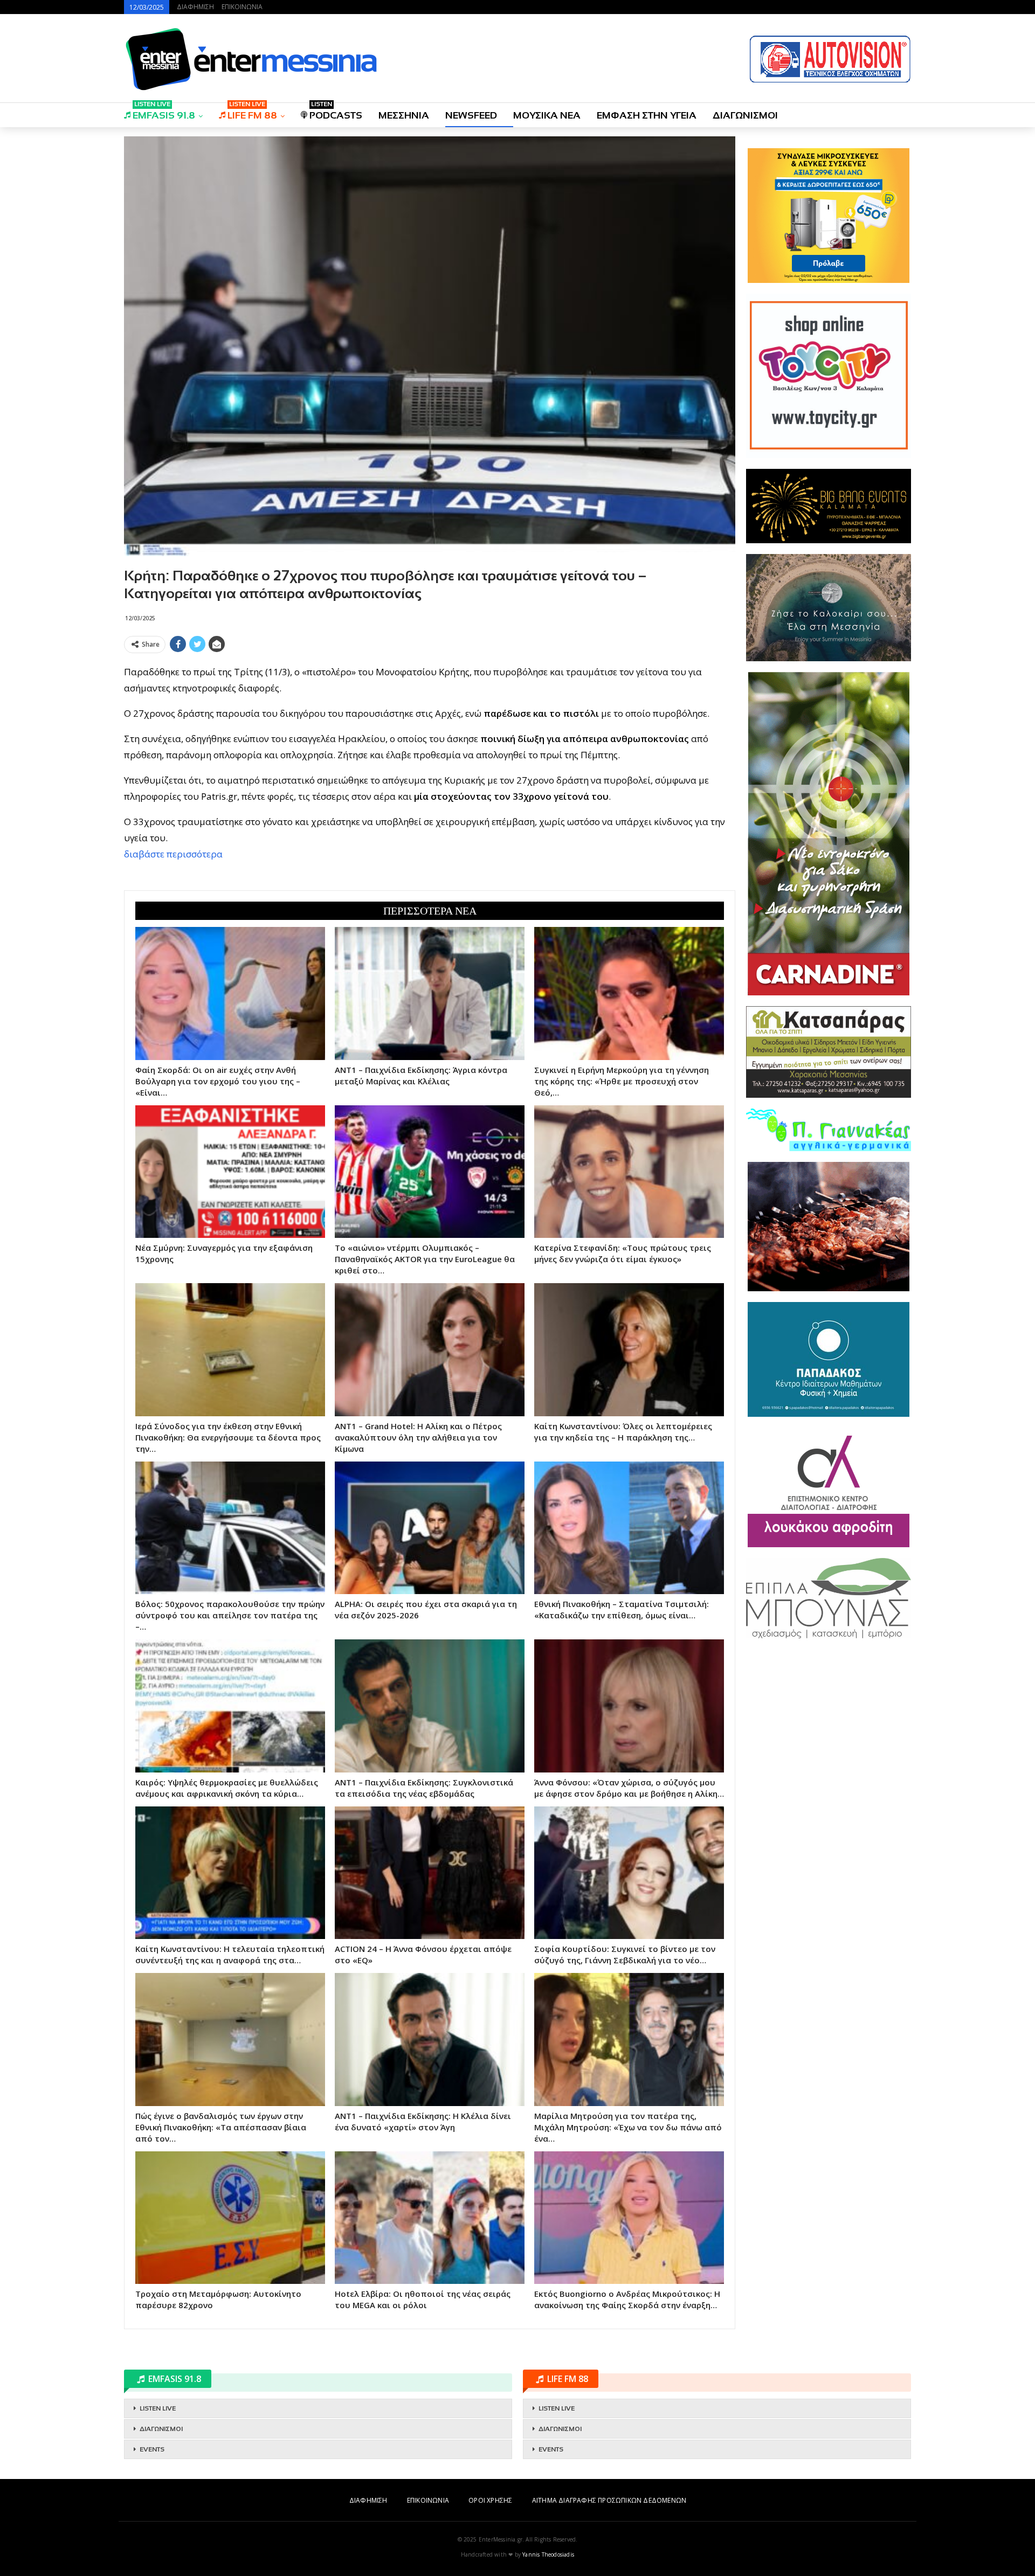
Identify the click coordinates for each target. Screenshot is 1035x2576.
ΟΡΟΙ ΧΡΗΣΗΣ (490, 2500)
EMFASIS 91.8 (164, 112)
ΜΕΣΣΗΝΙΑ (404, 115)
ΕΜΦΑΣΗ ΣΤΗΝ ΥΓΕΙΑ (647, 115)
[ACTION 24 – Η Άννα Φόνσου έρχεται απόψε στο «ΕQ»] (430, 1873)
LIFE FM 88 (252, 112)
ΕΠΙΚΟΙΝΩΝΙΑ (242, 7)
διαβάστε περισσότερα (173, 854)
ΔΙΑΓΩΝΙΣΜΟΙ (745, 115)
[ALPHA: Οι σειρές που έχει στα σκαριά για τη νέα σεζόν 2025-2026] (430, 1528)
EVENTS (152, 2449)
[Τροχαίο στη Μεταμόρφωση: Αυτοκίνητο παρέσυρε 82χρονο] (230, 2218)
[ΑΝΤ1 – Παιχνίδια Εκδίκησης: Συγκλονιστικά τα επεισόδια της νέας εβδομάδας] (430, 1706)
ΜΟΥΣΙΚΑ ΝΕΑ (547, 115)
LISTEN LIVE (158, 2408)
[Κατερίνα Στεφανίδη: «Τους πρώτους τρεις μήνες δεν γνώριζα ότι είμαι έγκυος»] (629, 1172)
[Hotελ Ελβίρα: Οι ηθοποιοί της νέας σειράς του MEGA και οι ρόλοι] (430, 2218)
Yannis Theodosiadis (548, 2554)
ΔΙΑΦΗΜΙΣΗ (195, 7)
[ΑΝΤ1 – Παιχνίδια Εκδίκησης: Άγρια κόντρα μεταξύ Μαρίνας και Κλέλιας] (430, 993)
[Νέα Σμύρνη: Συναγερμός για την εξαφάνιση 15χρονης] (230, 1172)
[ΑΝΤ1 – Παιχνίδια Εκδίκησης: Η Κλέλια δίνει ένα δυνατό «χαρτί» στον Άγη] (430, 2039)
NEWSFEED (471, 115)
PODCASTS (336, 112)
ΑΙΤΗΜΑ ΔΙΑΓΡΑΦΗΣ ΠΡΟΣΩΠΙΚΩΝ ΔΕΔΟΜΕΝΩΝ (609, 2500)
